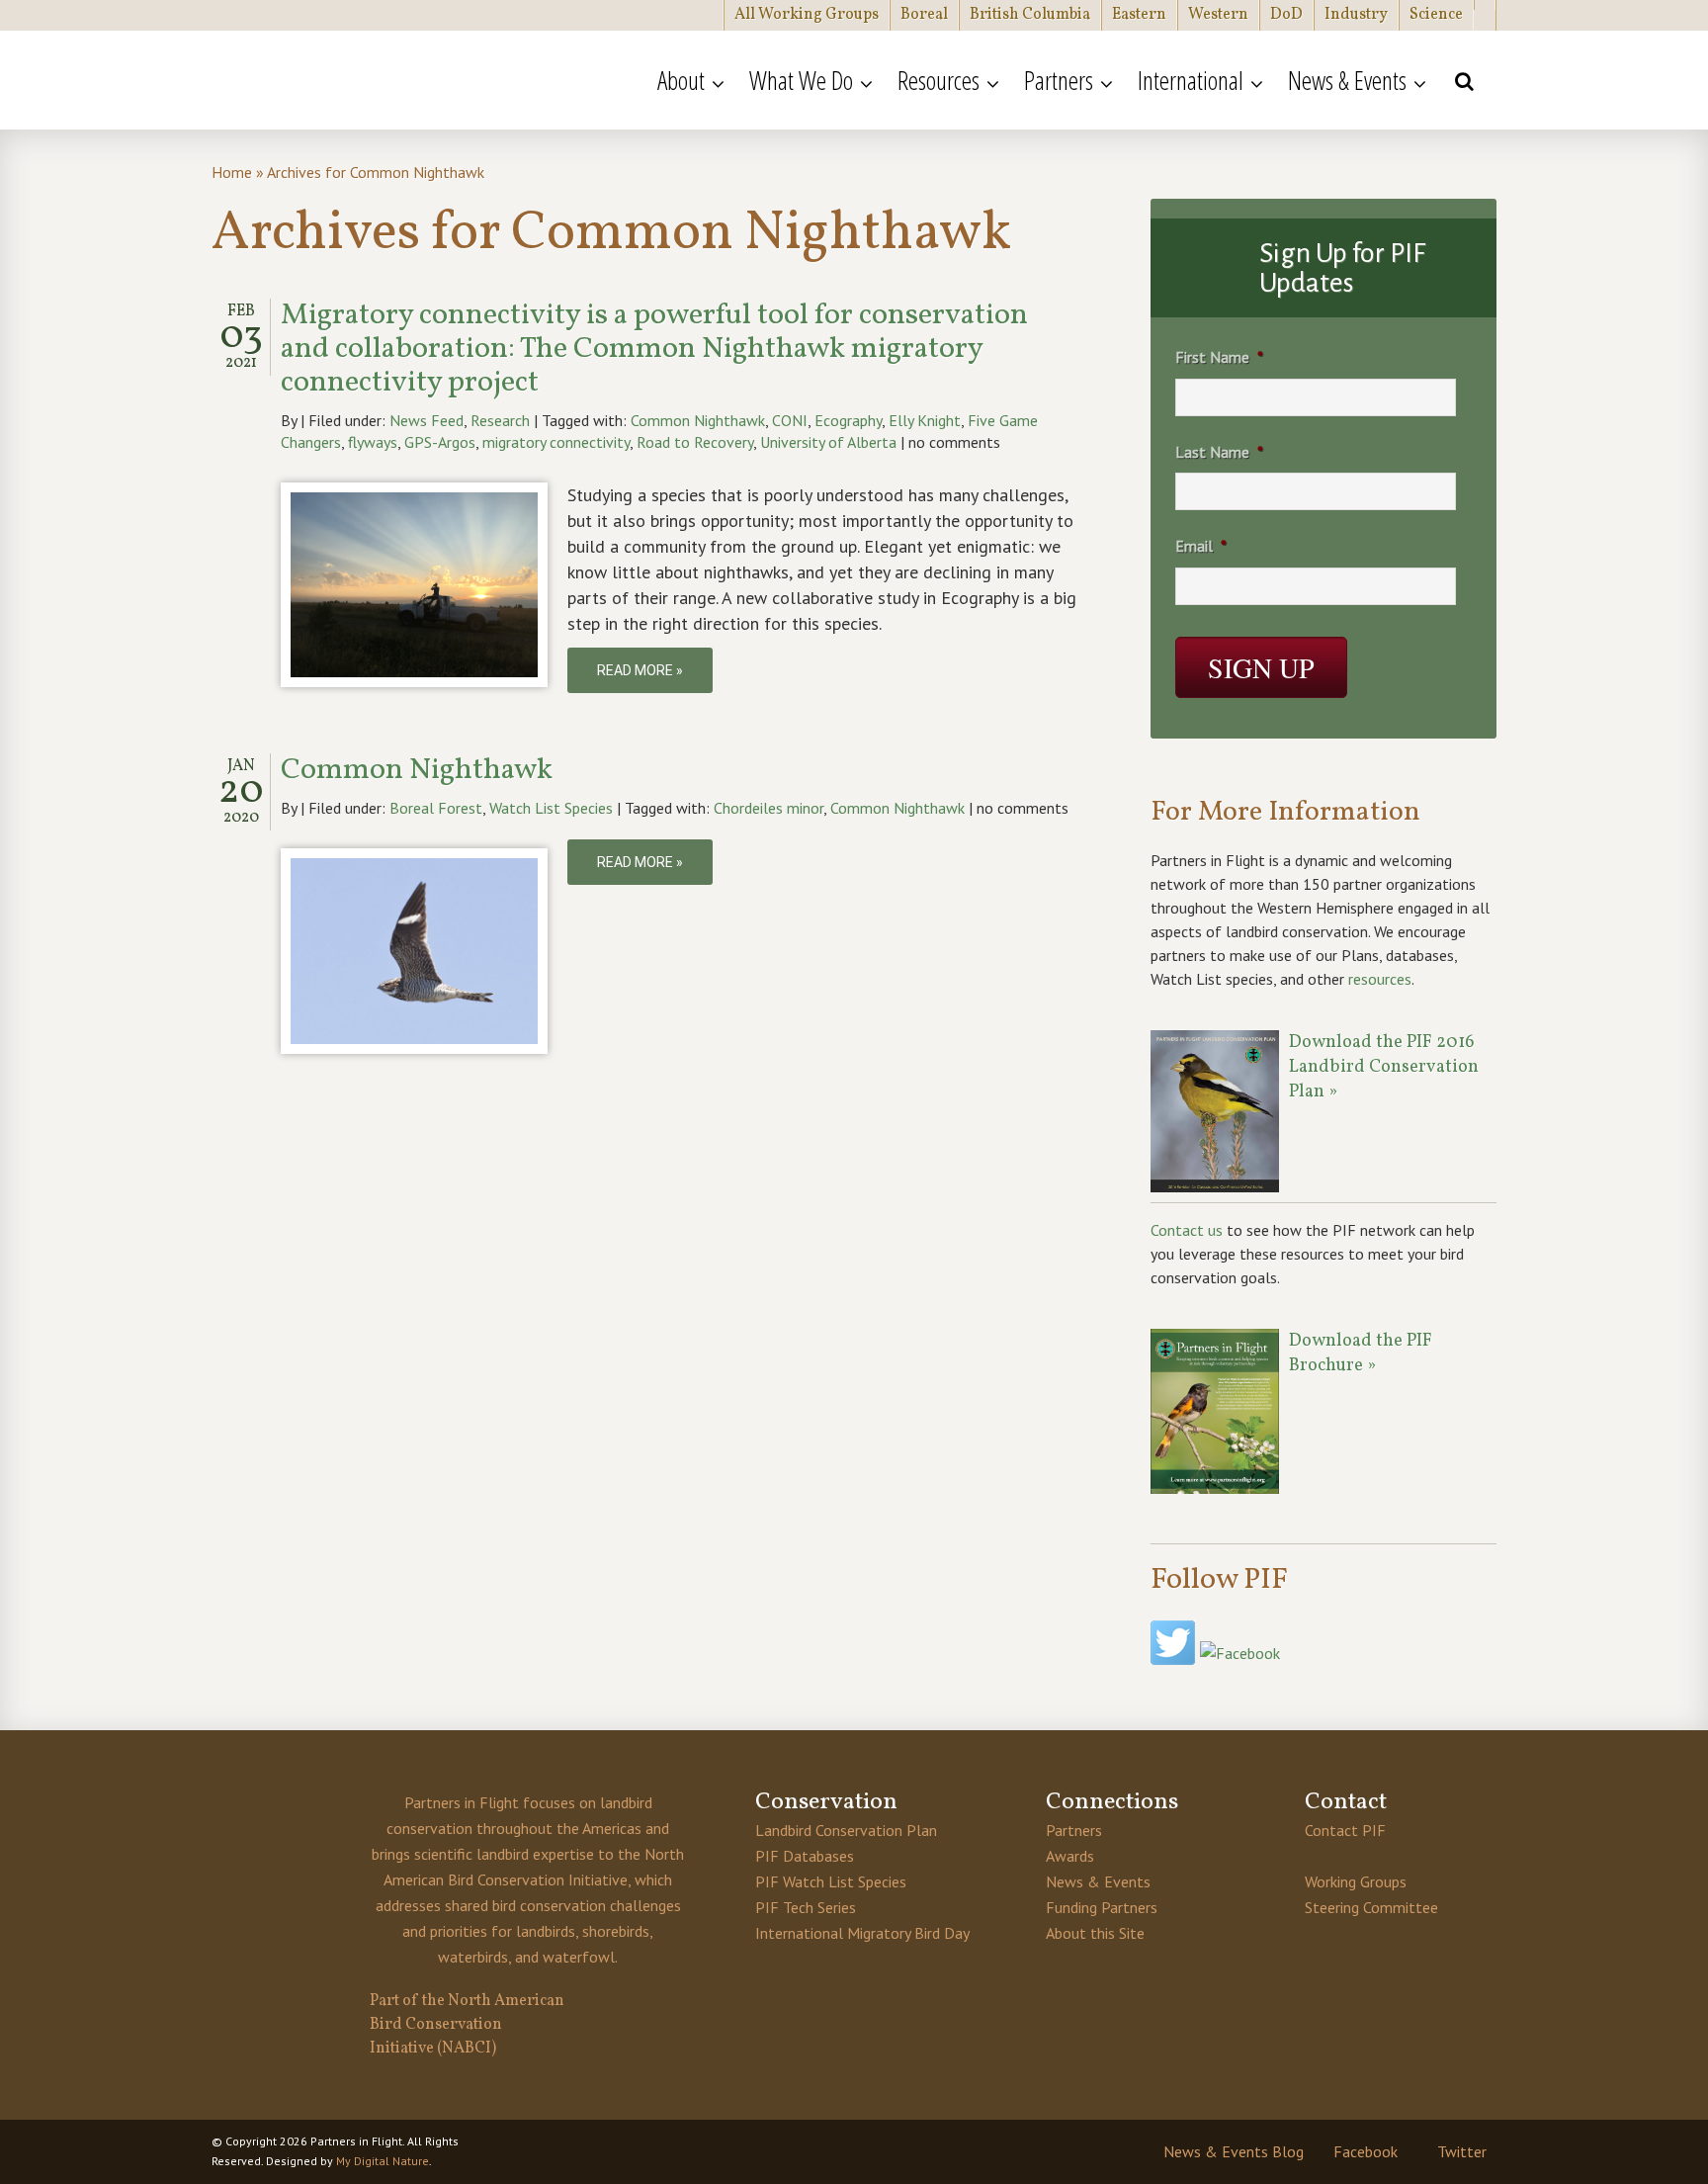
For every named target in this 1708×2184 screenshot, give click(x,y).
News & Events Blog (1234, 2151)
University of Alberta (828, 442)
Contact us (1187, 1230)
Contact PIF (1345, 1830)
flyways (373, 442)
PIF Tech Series (806, 1907)
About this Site (1095, 1933)
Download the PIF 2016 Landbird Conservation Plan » (1384, 1067)
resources (1380, 979)
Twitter (1462, 2151)
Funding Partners (1102, 1907)
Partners (1074, 1830)
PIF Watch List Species (831, 1881)
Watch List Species (551, 808)
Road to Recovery (695, 442)
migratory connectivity (556, 442)
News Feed (427, 420)
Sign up (1261, 667)
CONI (790, 420)
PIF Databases (805, 1856)
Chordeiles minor (769, 808)
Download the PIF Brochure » (1361, 1354)
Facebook (1366, 2151)
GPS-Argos (440, 442)
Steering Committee (1371, 1907)
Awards (1070, 1856)
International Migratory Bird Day (862, 1933)
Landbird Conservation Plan (846, 1830)
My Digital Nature (383, 2161)
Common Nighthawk (698, 420)
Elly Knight (925, 420)
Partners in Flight (404, 80)
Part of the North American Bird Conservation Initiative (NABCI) (467, 2025)
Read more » (640, 670)
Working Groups (1356, 1881)
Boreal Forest (436, 808)
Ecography (848, 420)
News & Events (1098, 1881)
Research (500, 420)
